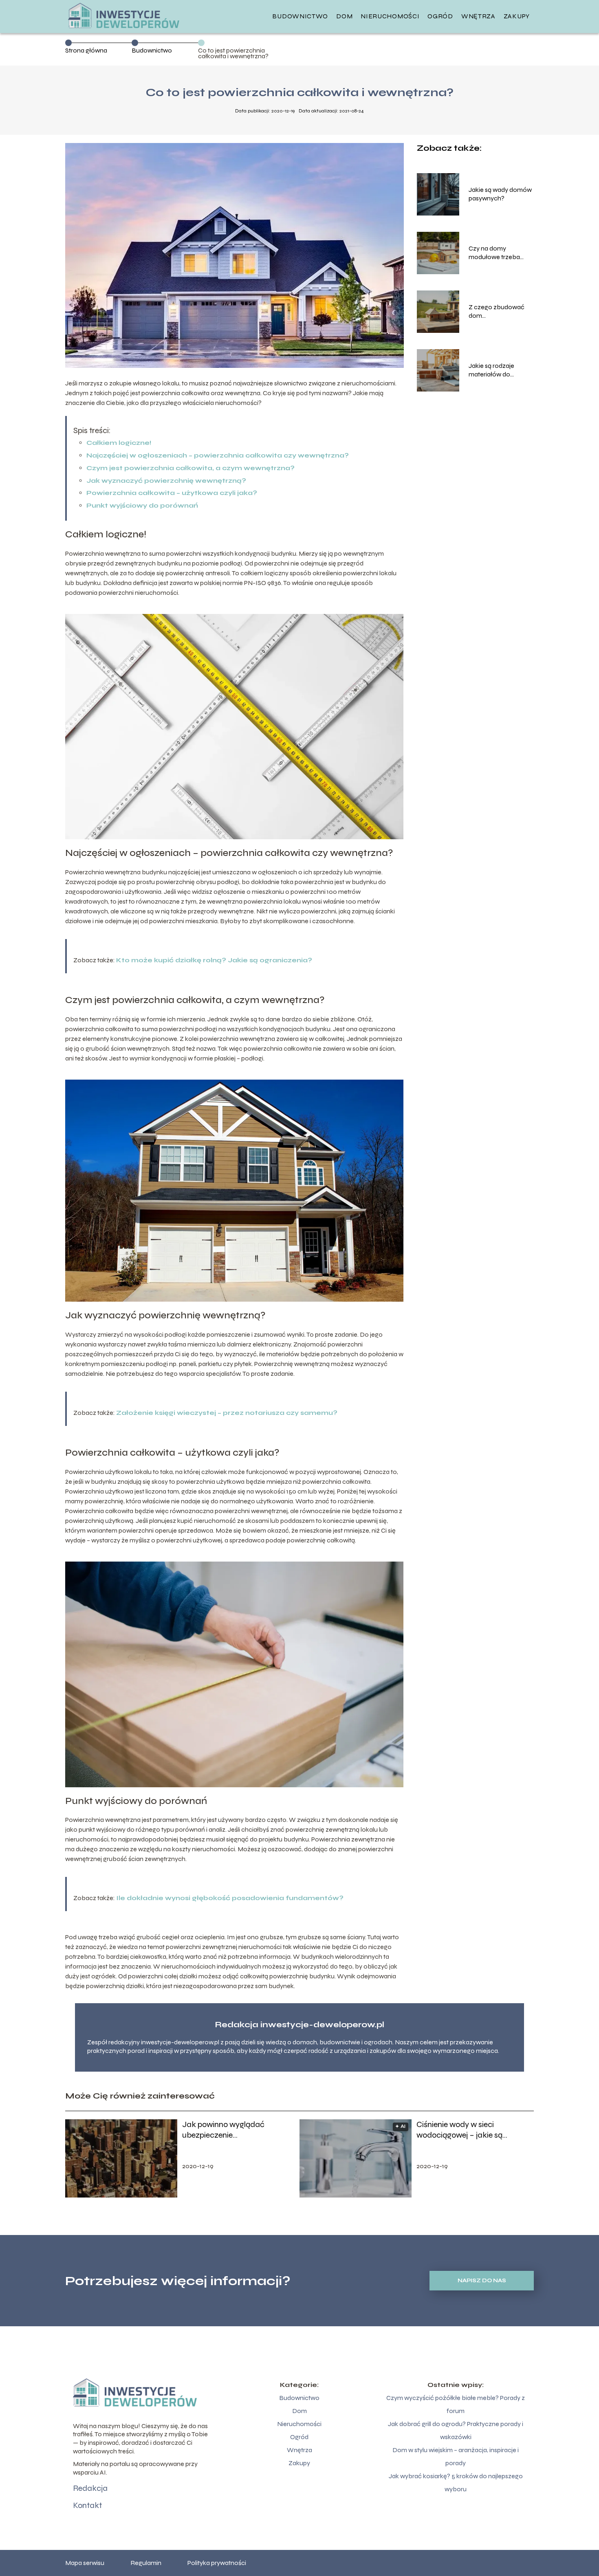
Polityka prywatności (217, 2563)
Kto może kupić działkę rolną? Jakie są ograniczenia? (214, 960)
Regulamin (146, 2563)
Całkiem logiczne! (119, 443)
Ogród (440, 16)
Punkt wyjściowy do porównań (142, 505)
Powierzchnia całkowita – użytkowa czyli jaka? (172, 493)
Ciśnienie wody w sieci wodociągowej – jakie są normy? (459, 2130)
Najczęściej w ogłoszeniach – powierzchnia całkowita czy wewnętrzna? (218, 455)
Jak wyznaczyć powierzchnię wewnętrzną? (166, 481)
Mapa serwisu (85, 2563)
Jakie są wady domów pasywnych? (500, 194)
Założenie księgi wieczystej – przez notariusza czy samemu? (227, 1413)
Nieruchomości (390, 16)
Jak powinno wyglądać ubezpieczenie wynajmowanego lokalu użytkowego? (224, 2130)
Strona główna (86, 50)
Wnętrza (478, 16)
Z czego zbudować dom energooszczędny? (497, 312)
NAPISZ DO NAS (482, 2281)
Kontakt (87, 2505)
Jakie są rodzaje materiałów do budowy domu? (491, 370)
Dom (344, 16)
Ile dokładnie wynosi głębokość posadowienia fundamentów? (230, 1898)
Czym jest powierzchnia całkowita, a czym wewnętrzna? (190, 468)
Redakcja (90, 2488)
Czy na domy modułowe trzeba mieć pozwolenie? (495, 253)
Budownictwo (300, 16)
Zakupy (517, 16)
